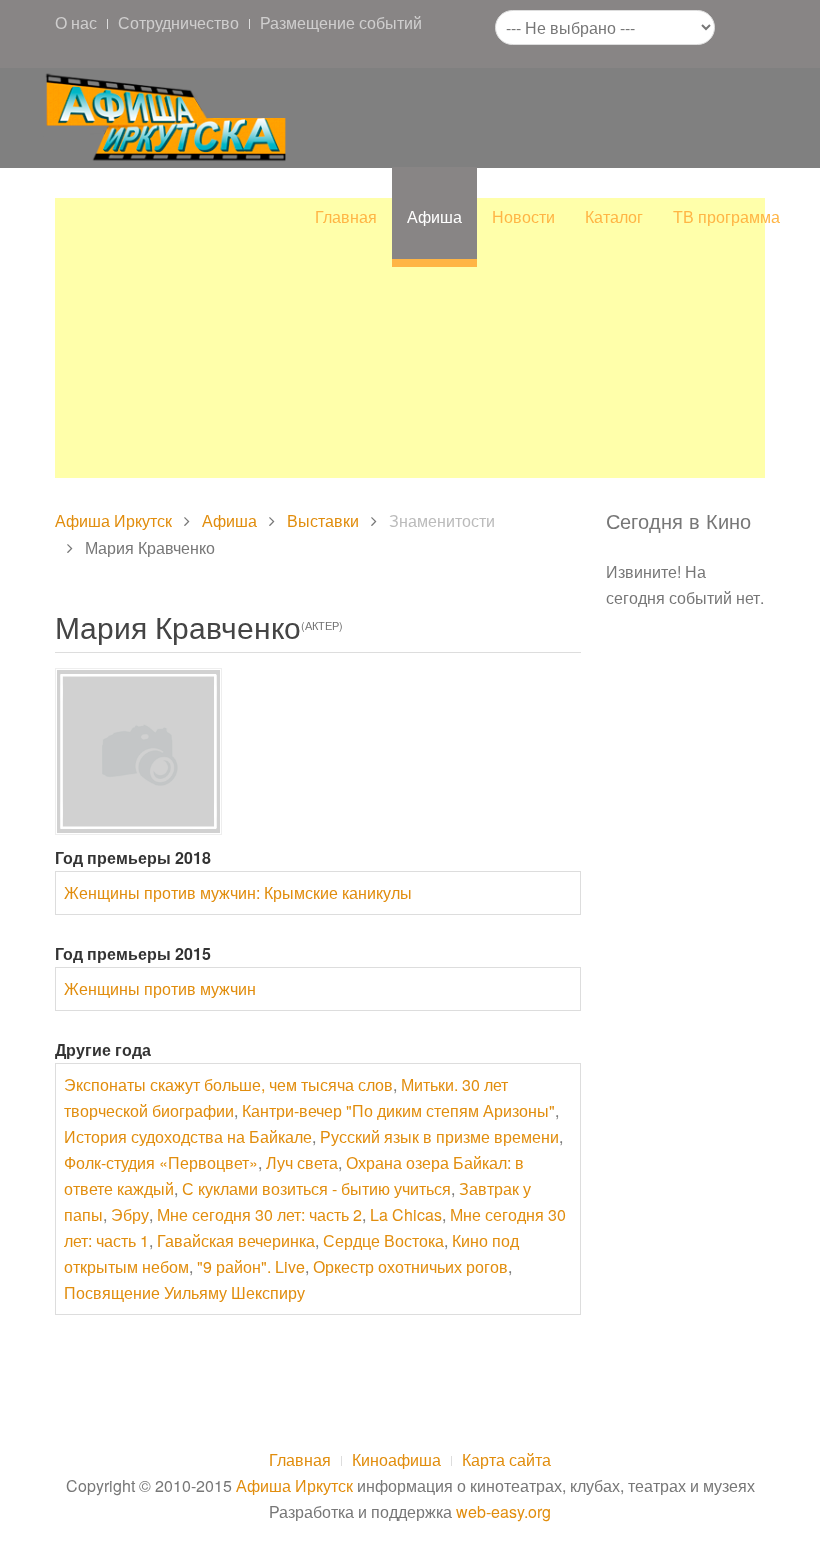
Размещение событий (341, 22)
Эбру (130, 1214)
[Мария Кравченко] (138, 751)
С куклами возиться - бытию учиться (316, 1188)
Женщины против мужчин (160, 988)
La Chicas (406, 1214)
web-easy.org (503, 1511)
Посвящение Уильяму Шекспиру (184, 1292)
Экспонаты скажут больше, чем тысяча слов (228, 1084)
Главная (346, 216)
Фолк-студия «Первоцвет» (161, 1162)
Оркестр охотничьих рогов (410, 1266)
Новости (523, 216)
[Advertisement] (410, 338)
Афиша (434, 216)
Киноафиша (396, 1459)
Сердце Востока (383, 1240)
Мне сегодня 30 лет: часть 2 (259, 1214)
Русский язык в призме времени (439, 1136)
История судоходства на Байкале (188, 1136)
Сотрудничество (178, 22)
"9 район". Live (251, 1266)
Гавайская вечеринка (236, 1240)
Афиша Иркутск (113, 520)
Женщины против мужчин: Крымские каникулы (238, 892)
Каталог (614, 216)
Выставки (323, 520)
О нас (76, 22)
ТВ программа (726, 216)
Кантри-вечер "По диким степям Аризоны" (398, 1110)
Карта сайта (506, 1459)
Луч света (302, 1162)
